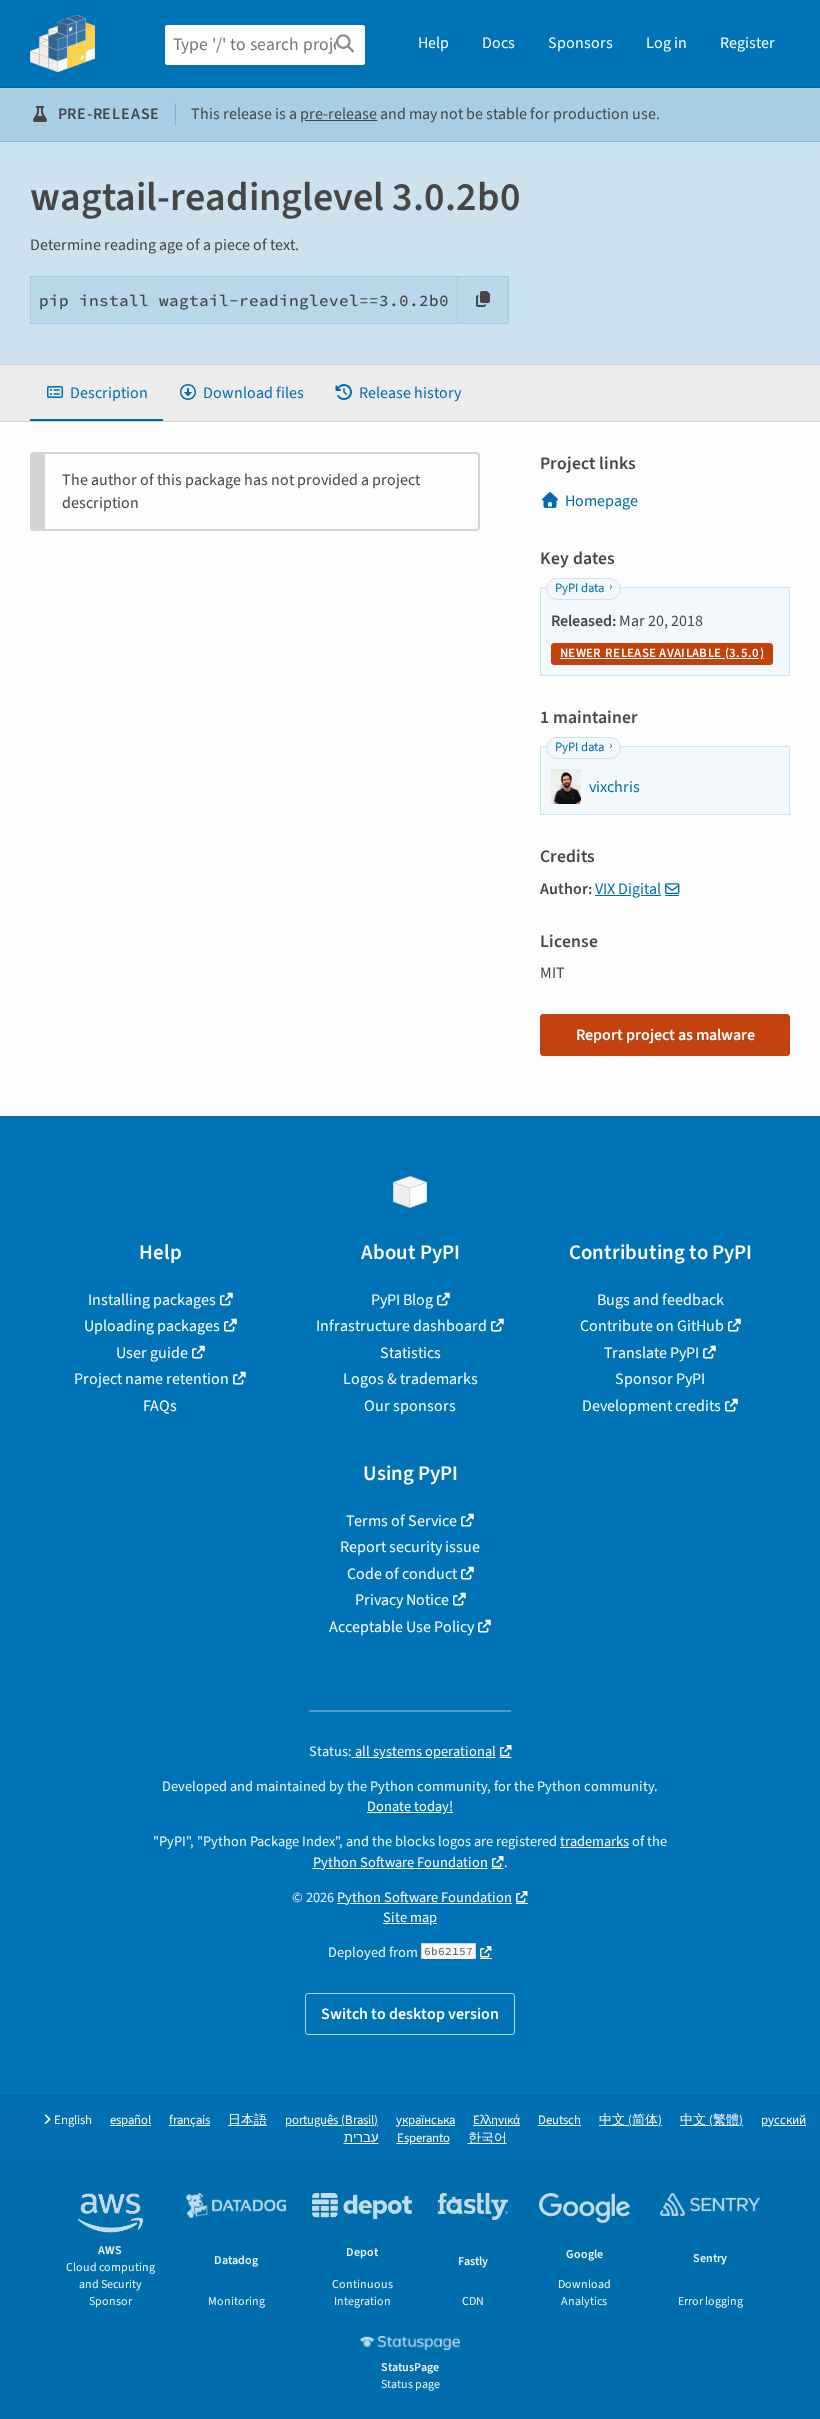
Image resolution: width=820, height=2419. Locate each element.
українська (425, 2120)
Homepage (601, 501)
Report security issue (410, 1547)
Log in (666, 43)
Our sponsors (410, 1406)
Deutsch (559, 2120)
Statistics (410, 1353)
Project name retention (151, 1379)
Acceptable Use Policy (401, 1627)
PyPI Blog (402, 1300)
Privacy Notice (402, 1600)
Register (747, 43)
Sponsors (580, 43)
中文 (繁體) (711, 2120)
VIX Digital (628, 889)
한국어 (487, 2138)
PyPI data (579, 588)
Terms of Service (401, 1521)
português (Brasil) (331, 2120)
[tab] (96, 393)
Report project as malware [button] (665, 1035)
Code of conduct (402, 1574)
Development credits (651, 1406)
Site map (410, 1917)
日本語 (247, 2120)
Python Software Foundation (400, 1862)
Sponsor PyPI (660, 1379)
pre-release (338, 114)
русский (783, 2120)
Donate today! (410, 1806)
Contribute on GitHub (652, 1326)
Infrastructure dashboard (401, 1326)
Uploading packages (152, 1326)
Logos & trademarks (410, 1379)
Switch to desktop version (410, 2014)
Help (433, 43)
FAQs (160, 1406)
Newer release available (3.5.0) (662, 653)
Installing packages (152, 1300)
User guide (152, 1353)
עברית (361, 2138)
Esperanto (423, 2138)
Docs (498, 43)
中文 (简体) (630, 2120)
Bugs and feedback (660, 1300)
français (189, 2120)
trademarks (594, 1841)
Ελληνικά (496, 2120)
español (130, 2120)
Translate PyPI (651, 1353)
